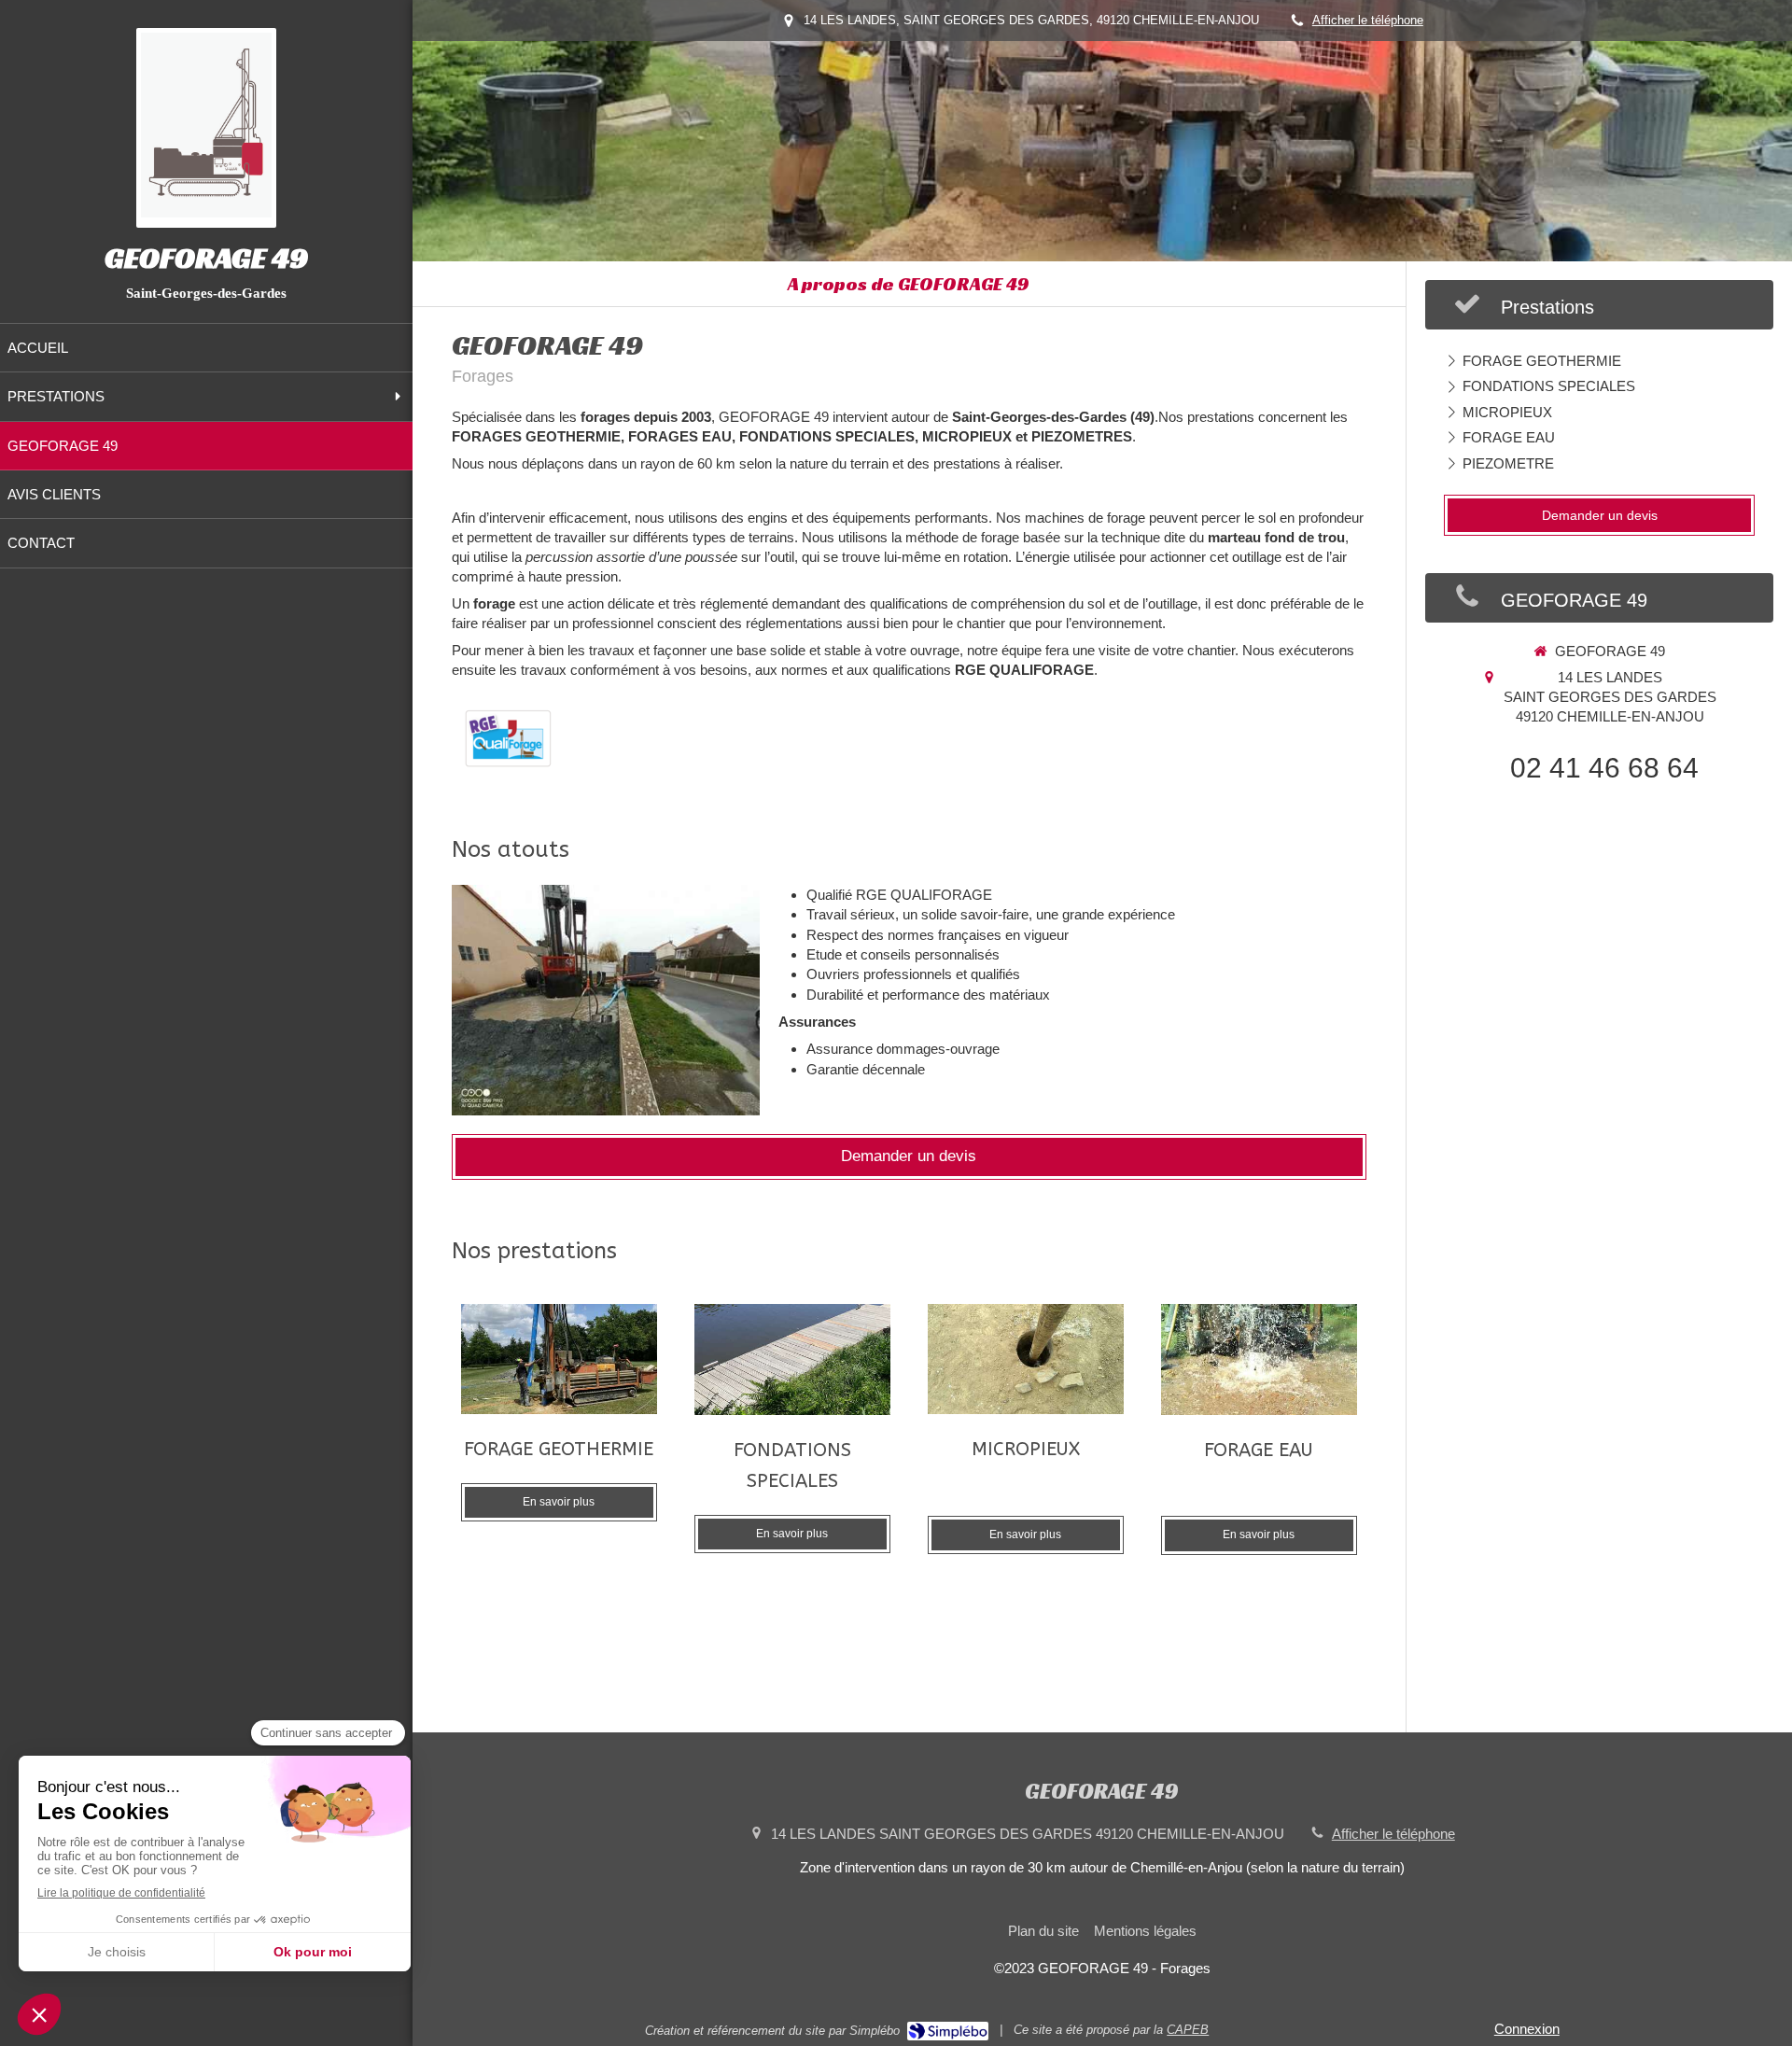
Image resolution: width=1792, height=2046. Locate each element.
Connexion (1527, 2029)
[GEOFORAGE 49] (206, 212)
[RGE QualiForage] (508, 738)
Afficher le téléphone (1368, 20)
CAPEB (1188, 2030)
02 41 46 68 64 (1604, 768)
